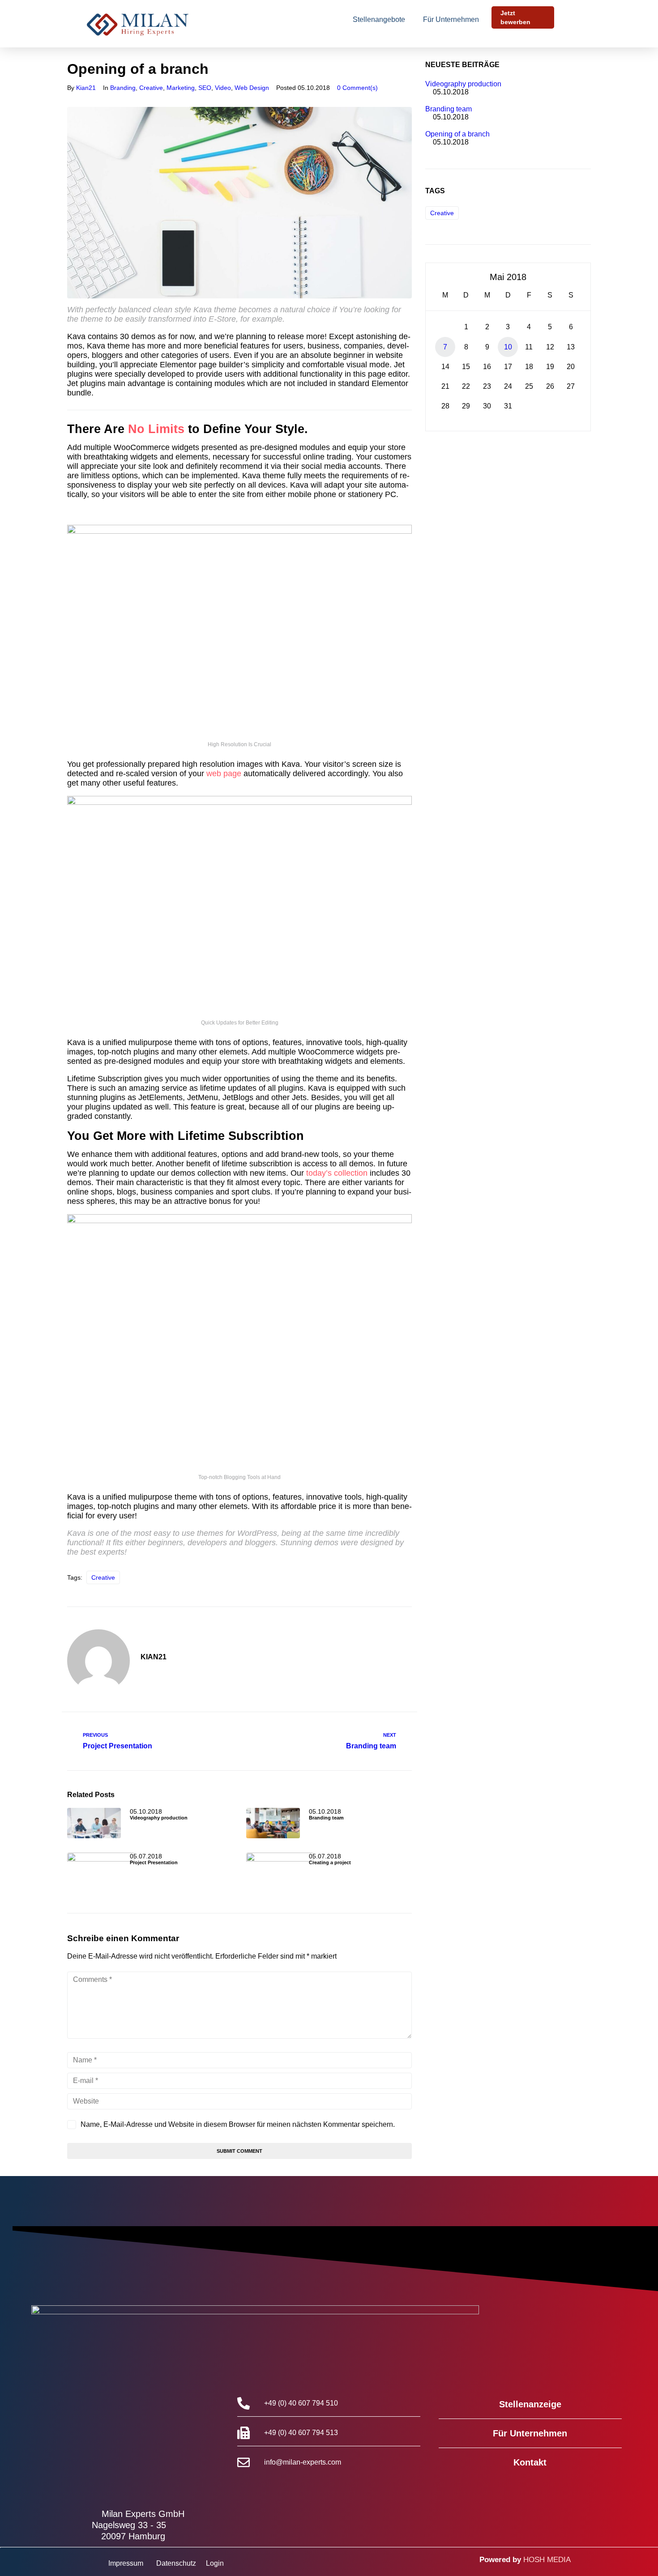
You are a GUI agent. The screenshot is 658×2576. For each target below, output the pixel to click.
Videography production (159, 1818)
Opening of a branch (457, 134)
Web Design (252, 88)
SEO (205, 88)
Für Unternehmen (451, 19)
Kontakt (530, 2462)
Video (223, 88)
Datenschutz (176, 2563)
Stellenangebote (379, 19)
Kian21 (86, 88)
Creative (151, 88)
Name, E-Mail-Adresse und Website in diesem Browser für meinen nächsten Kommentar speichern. (238, 2124)
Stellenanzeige (530, 2404)
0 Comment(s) (357, 88)
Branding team (326, 1818)
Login (215, 2563)
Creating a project (330, 1862)
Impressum (126, 2563)
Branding (123, 88)
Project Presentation (154, 1862)
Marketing (181, 88)
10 (508, 347)
